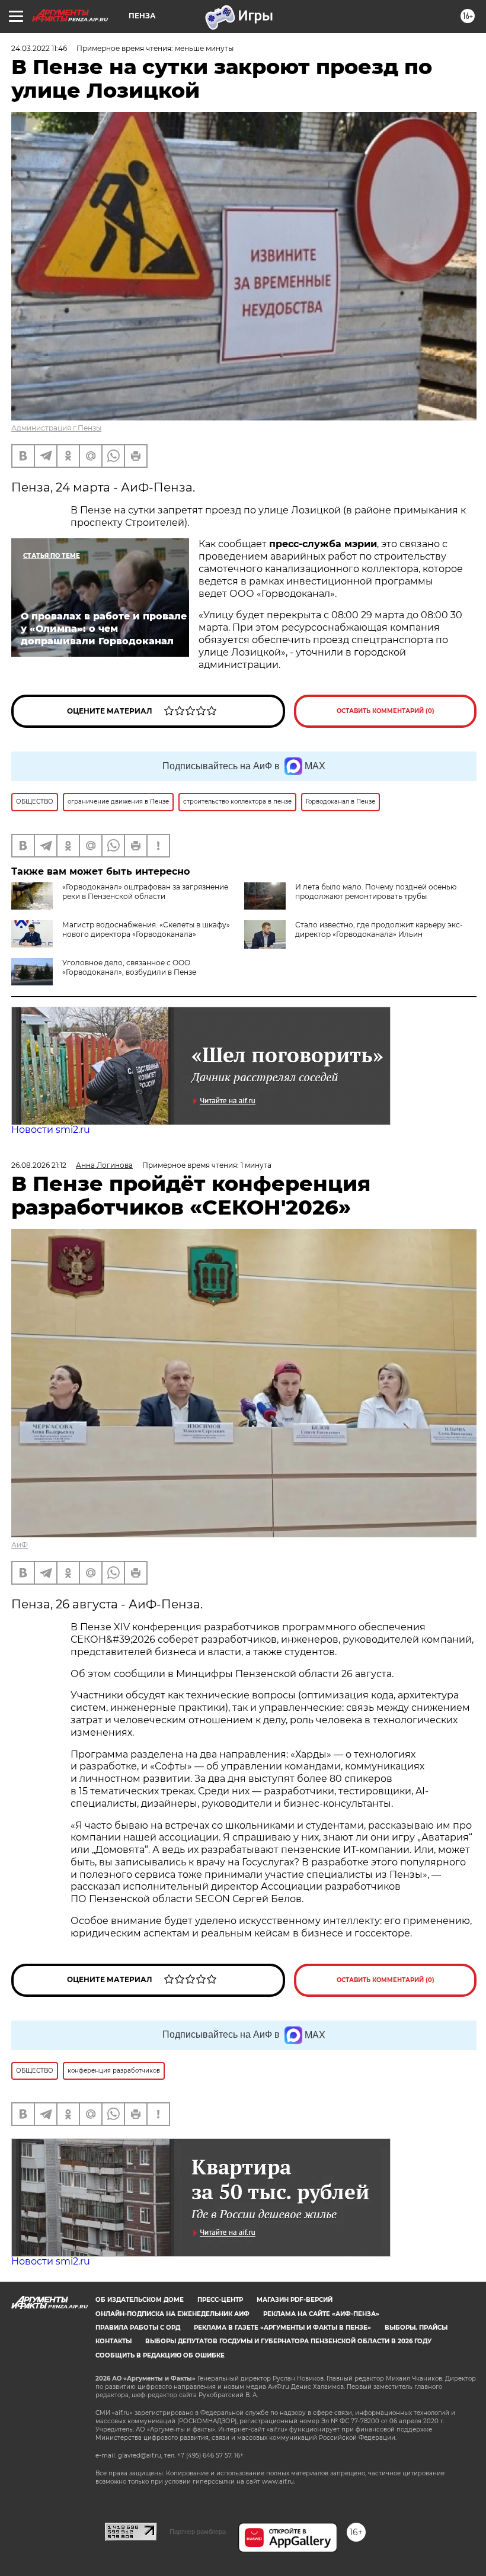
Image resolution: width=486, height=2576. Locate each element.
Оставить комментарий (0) (386, 711)
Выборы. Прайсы (416, 2328)
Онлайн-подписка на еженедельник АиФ (172, 2314)
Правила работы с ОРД (138, 2328)
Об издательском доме (140, 2300)
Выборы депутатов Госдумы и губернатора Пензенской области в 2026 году (288, 2341)
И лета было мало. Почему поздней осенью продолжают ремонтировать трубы (376, 892)
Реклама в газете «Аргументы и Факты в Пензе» (282, 2328)
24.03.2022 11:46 (39, 48)
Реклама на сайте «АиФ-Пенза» (321, 2314)
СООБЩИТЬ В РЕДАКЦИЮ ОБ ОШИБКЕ (160, 2355)
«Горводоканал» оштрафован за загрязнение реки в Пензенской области (145, 892)
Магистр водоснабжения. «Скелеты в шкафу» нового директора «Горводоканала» (146, 929)
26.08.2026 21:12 (39, 1165)
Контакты (113, 2341)
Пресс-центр (220, 2300)
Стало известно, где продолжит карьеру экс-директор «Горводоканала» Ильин (379, 929)
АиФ (20, 1545)
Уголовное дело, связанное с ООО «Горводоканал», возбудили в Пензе (129, 967)
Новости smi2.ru (51, 1130)
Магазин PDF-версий (295, 2300)
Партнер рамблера (198, 2532)
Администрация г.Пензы (56, 428)
